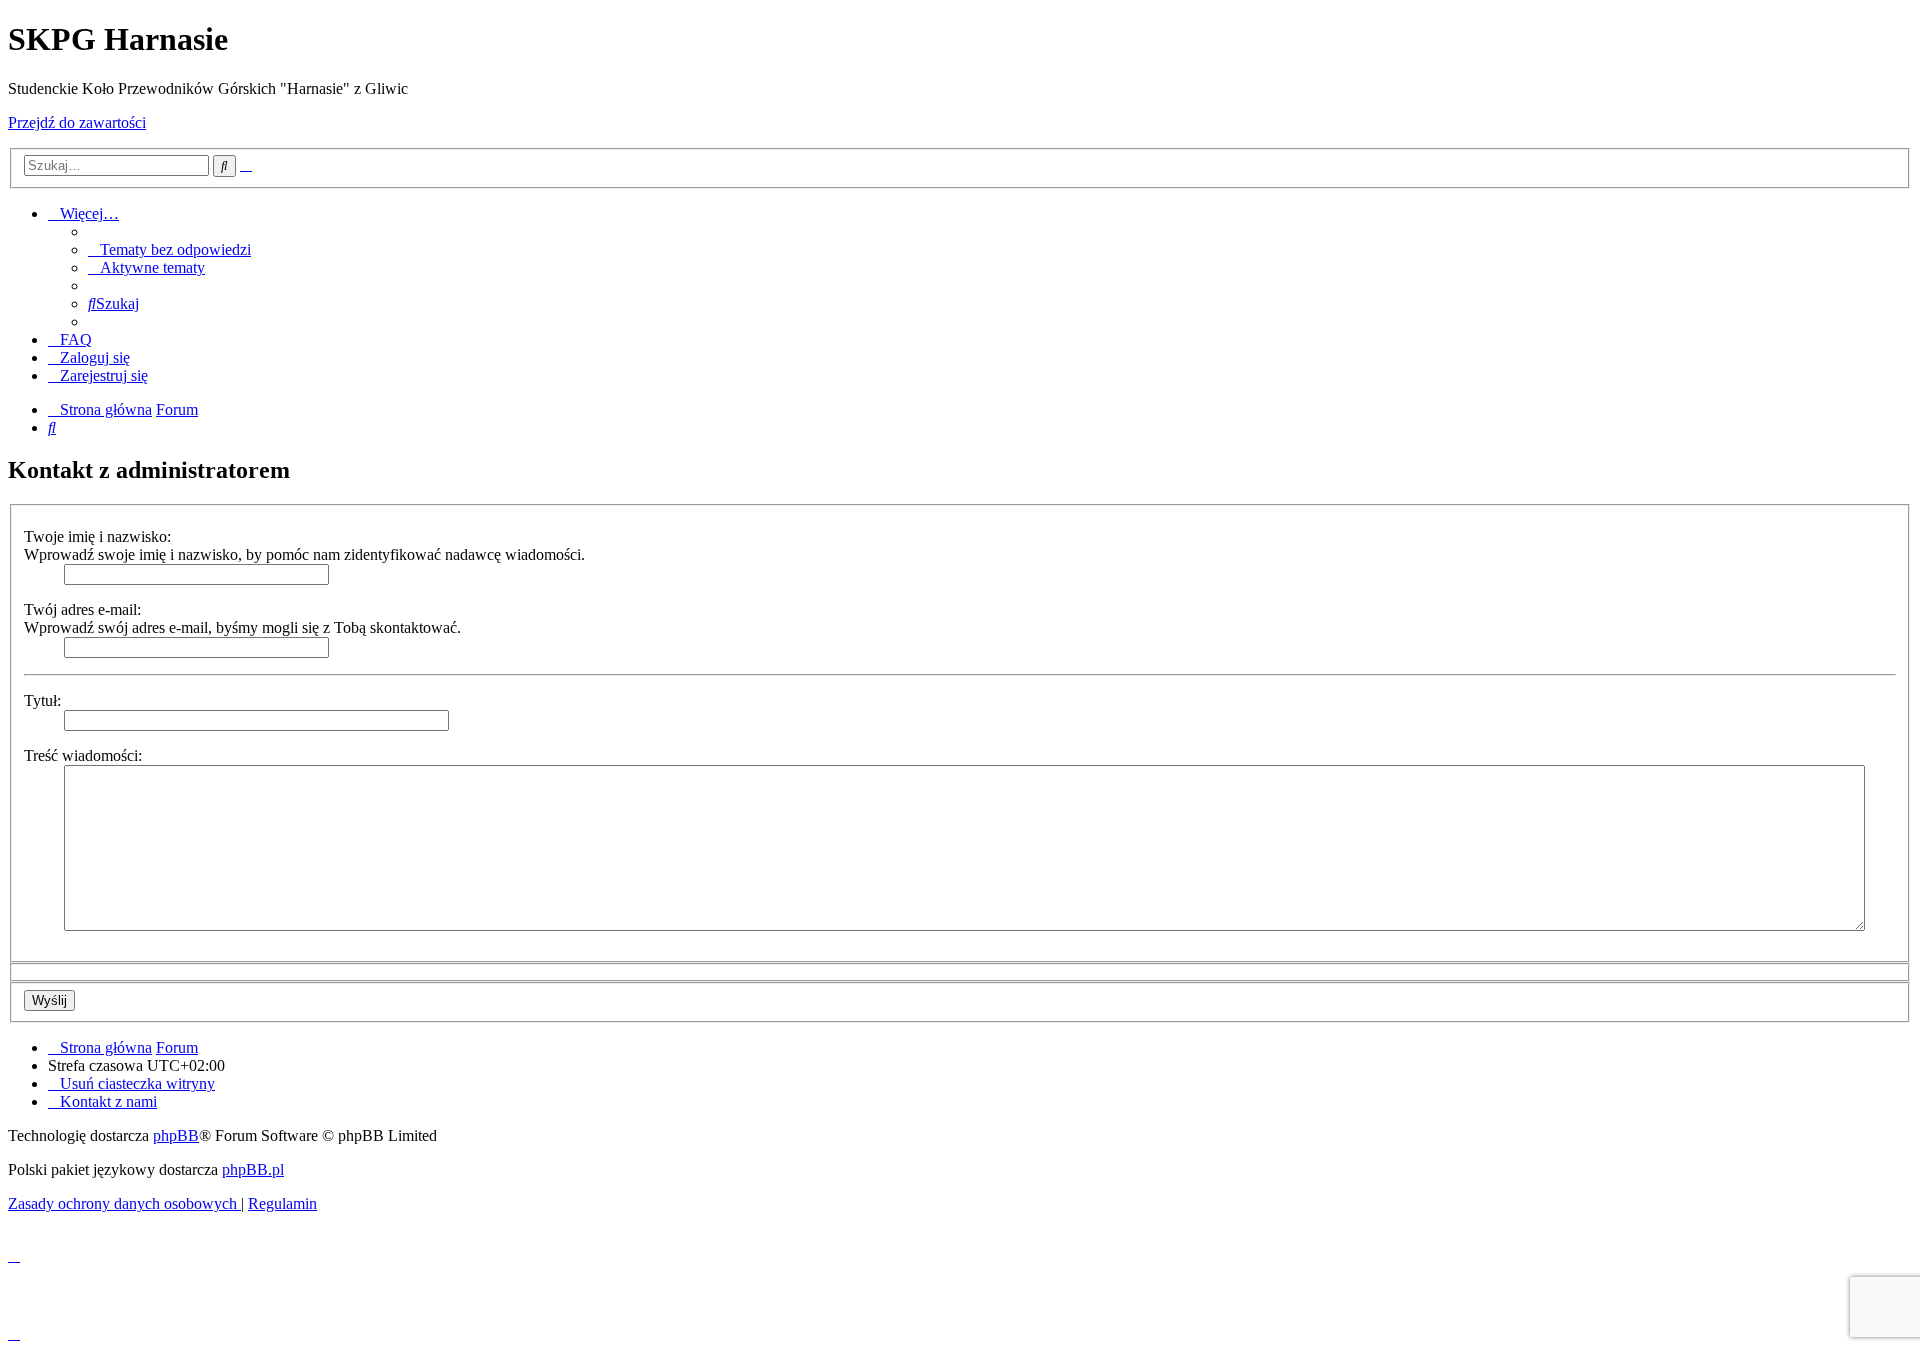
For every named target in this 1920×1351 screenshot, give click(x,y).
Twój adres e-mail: (82, 609)
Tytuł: (42, 700)
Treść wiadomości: (83, 755)
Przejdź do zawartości (77, 122)
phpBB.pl (253, 1169)
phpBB (176, 1135)
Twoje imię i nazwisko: (97, 536)
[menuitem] (169, 249)
